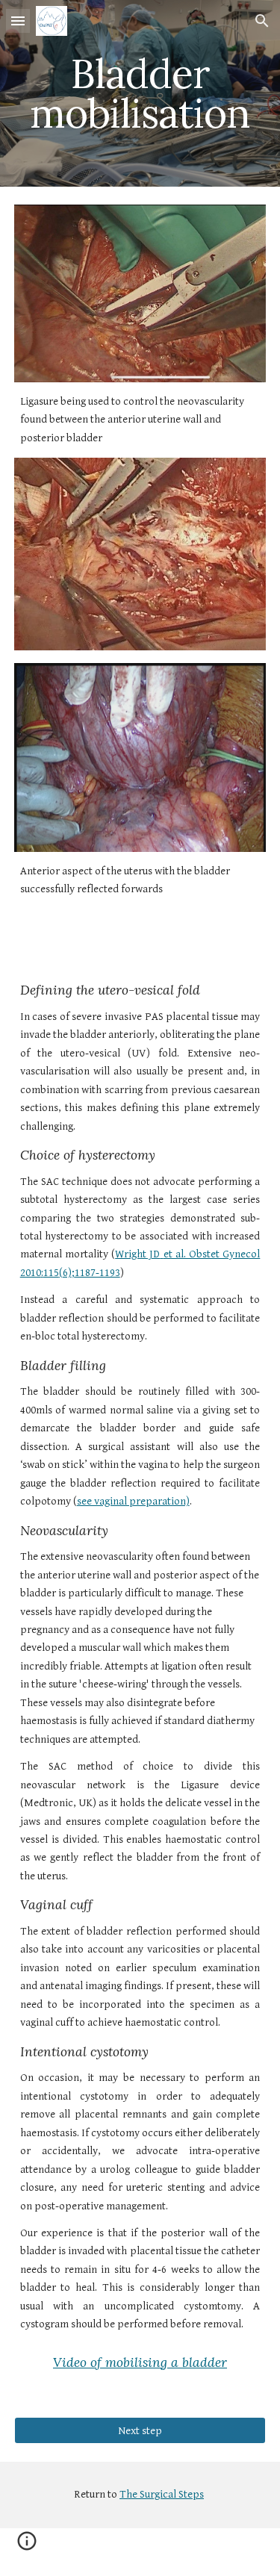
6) (67, 1273)
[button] (18, 21)
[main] (140, 94)
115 (51, 1273)
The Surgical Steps (162, 2494)
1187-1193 (97, 1273)
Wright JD (137, 1254)
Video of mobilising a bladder (140, 2362)
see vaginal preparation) (133, 1501)
